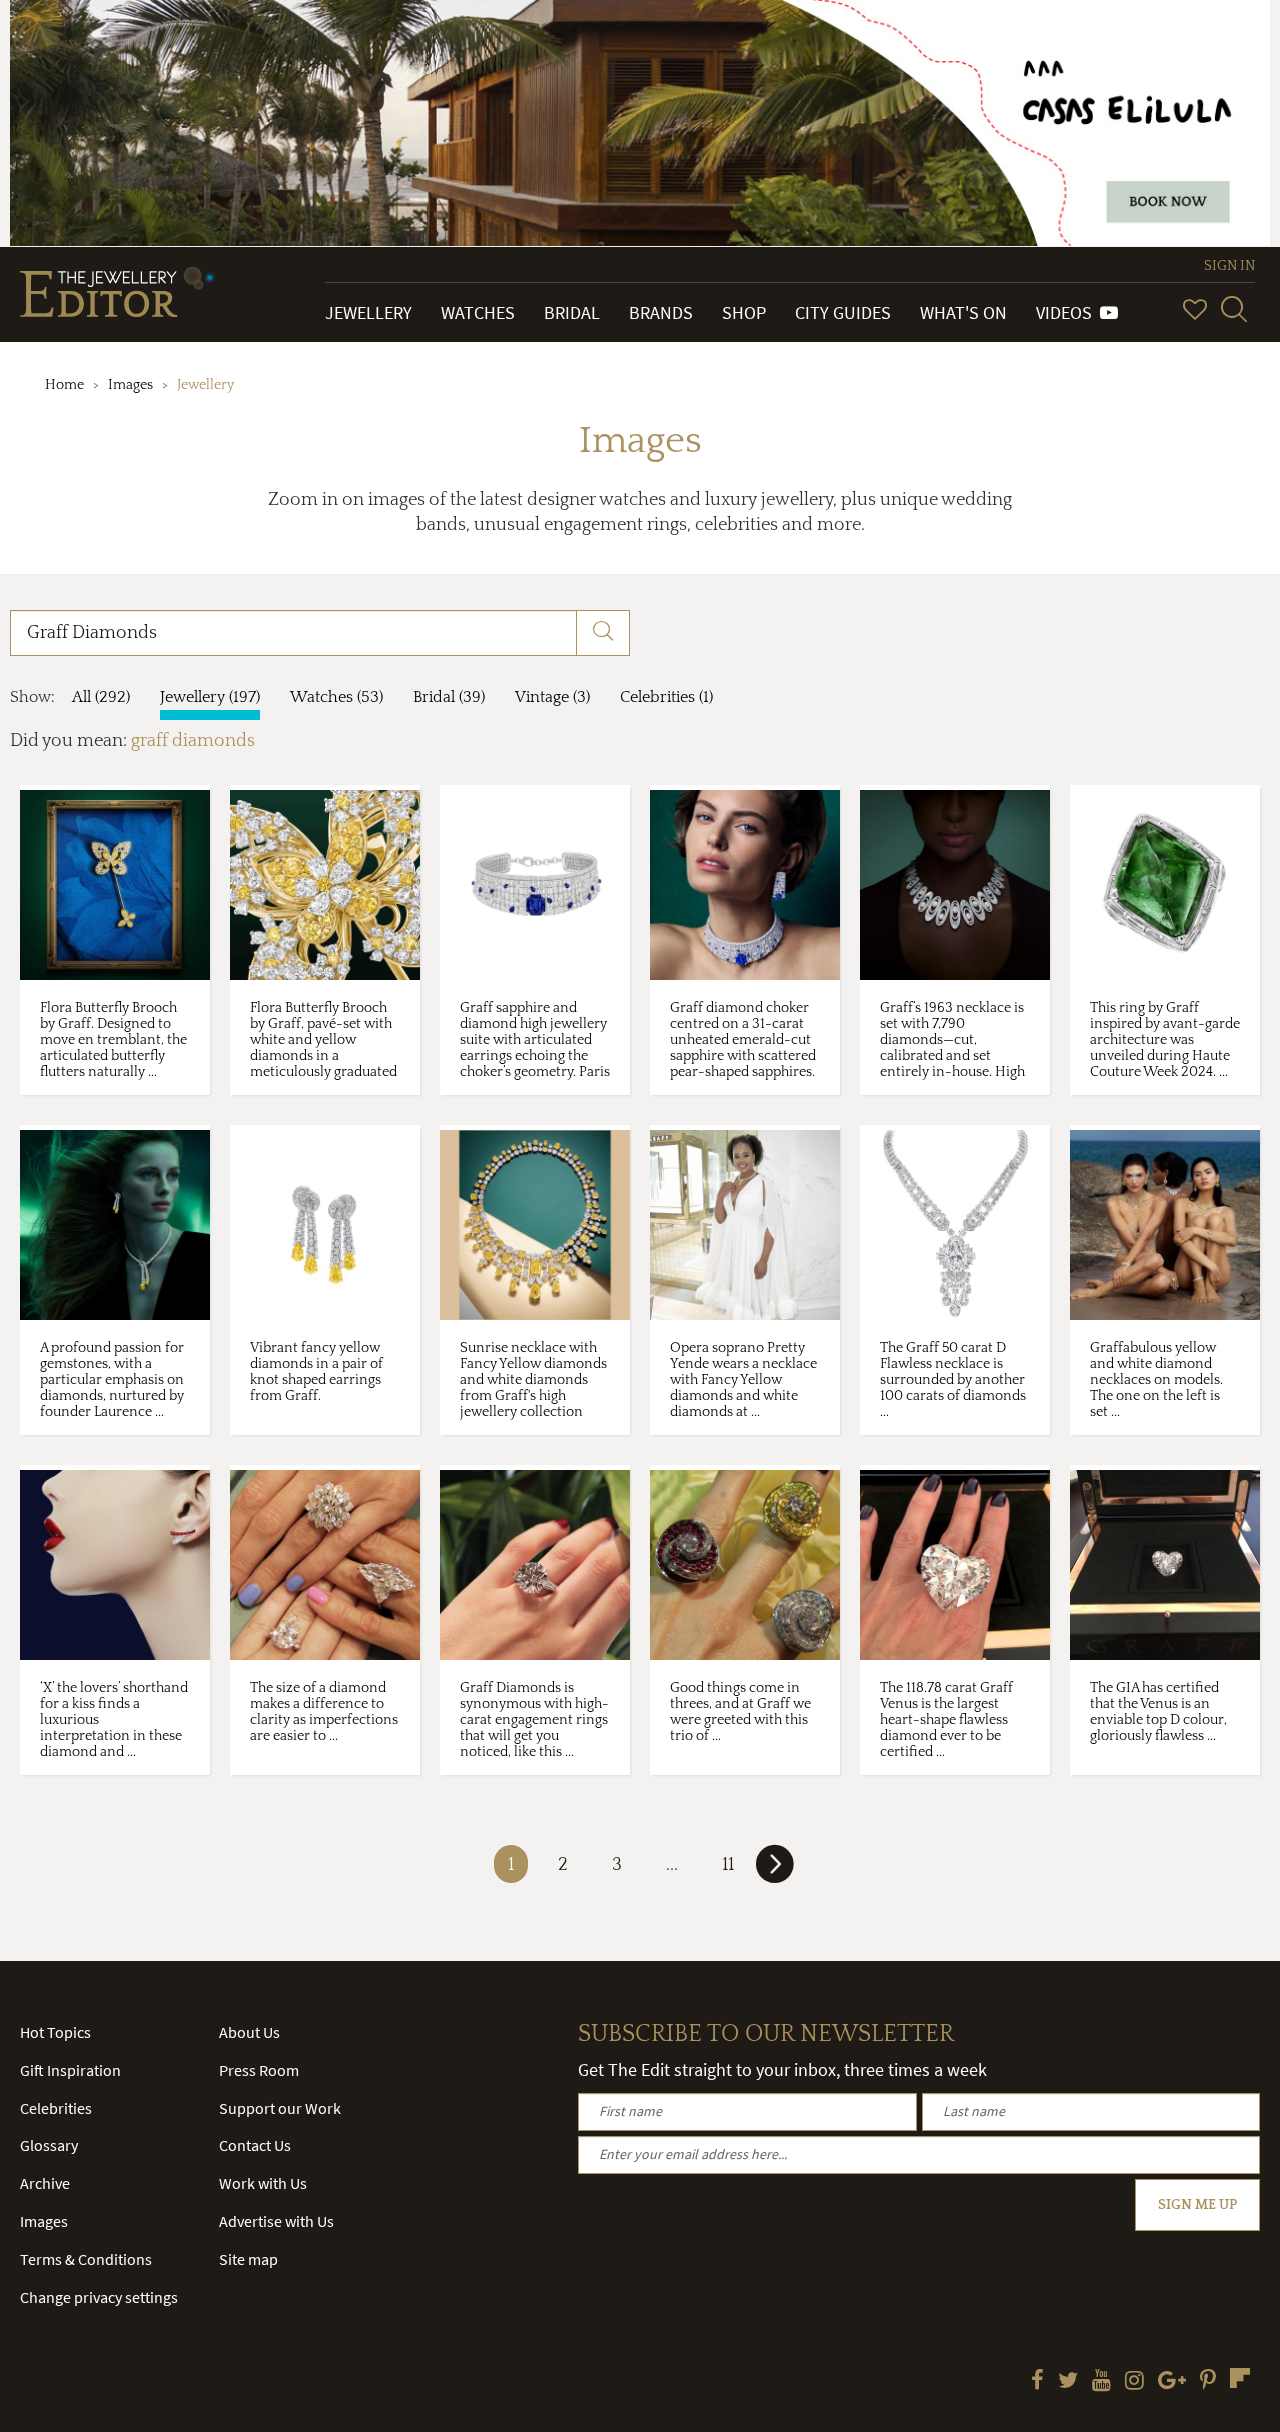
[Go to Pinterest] (1208, 2382)
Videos (1068, 312)
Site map (248, 2259)
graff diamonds (193, 741)
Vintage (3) (552, 697)
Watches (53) (336, 697)
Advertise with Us (276, 2221)
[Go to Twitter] (1068, 2382)
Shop (744, 312)
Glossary (49, 2145)
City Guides (843, 312)
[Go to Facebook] (1037, 2382)
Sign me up (1197, 2205)
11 (728, 1865)
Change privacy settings (99, 2297)
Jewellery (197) (210, 697)
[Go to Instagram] (1134, 2382)
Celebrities (56, 2108)
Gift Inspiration (70, 2070)
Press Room (259, 2070)
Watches (478, 312)
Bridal (572, 312)
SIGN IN (1229, 266)
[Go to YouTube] (1101, 2382)
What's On (963, 312)
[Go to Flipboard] (1240, 2378)
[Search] (1234, 309)
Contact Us (255, 2145)
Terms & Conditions (86, 2259)
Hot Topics (55, 2032)
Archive (45, 2183)
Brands (661, 312)
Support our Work (280, 2108)
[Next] (775, 1872)
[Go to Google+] (1172, 2382)
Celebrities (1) (666, 697)
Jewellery (368, 312)
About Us (249, 2032)
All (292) (101, 697)
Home (64, 385)
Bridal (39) (449, 697)
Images (130, 385)
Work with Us (263, 2183)
